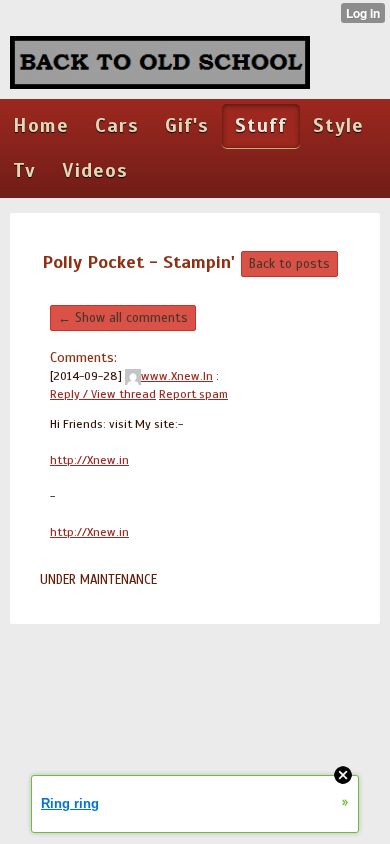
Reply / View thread (103, 394)
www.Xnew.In (177, 376)
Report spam (193, 394)
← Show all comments (123, 318)
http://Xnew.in (89, 460)
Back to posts (289, 264)
